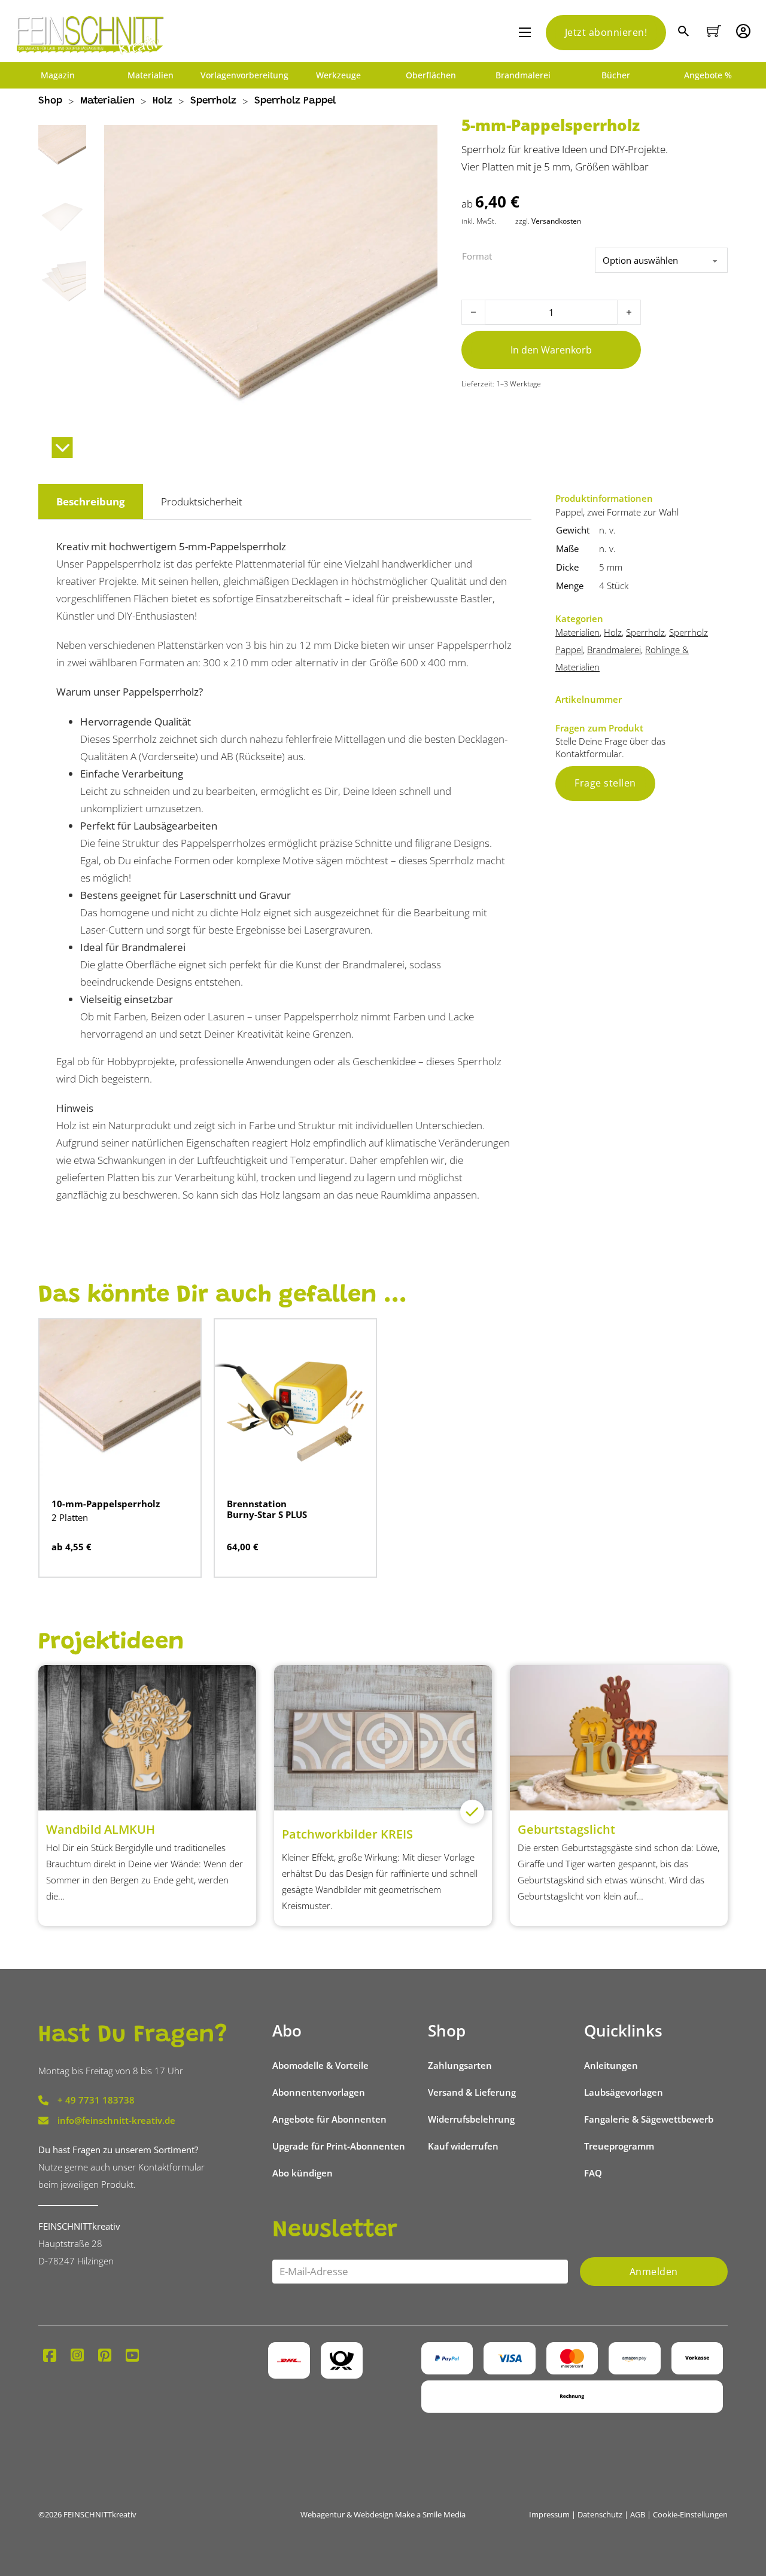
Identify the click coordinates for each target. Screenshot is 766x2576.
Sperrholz (213, 101)
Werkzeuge (338, 75)
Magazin (58, 75)
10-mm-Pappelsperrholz (106, 1504)
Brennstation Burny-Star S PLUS (267, 1509)
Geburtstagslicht (566, 1829)
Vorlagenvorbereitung (244, 75)
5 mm (611, 567)
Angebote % (708, 75)
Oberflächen (431, 75)
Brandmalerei (523, 75)
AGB (638, 2514)
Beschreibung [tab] (91, 502)
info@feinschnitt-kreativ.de (116, 2120)
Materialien (151, 75)
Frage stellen (605, 783)
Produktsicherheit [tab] (202, 502)
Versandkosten (556, 221)
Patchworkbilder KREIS (347, 1834)
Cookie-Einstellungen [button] (690, 2514)
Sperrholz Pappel (295, 101)
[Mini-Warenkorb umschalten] (714, 31)
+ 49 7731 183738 (96, 2100)
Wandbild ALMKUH (101, 1829)
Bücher (616, 75)
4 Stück (614, 586)
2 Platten (70, 1517)
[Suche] (685, 33)
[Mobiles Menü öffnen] (525, 32)
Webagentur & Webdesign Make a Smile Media (383, 2514)
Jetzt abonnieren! (606, 32)
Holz (162, 101)
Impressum (549, 2514)
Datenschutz (600, 2514)
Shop (50, 101)
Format (477, 256)
